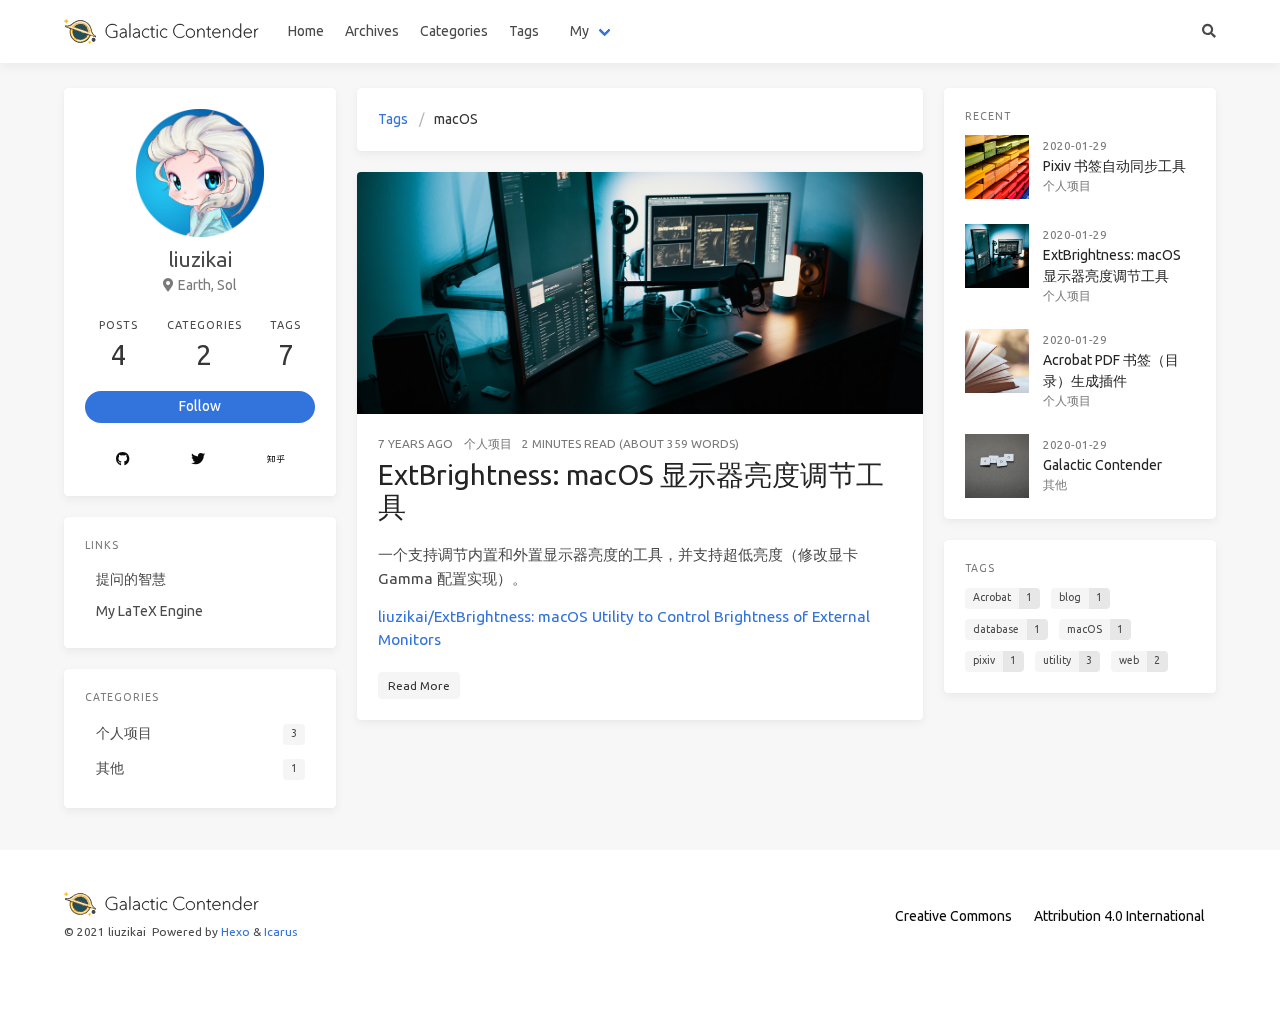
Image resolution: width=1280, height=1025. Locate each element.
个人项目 (1067, 185)
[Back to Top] (976, 985)
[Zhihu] (275, 460)
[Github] (122, 460)
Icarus (280, 931)
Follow (200, 406)
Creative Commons (953, 916)
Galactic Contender (1102, 465)
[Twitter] (197, 460)
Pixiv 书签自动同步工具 (1114, 166)
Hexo (235, 931)
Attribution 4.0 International (1119, 916)
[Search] (1209, 31)
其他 (1055, 484)
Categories (454, 31)
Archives (372, 31)
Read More (419, 685)
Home (306, 31)
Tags (524, 31)
